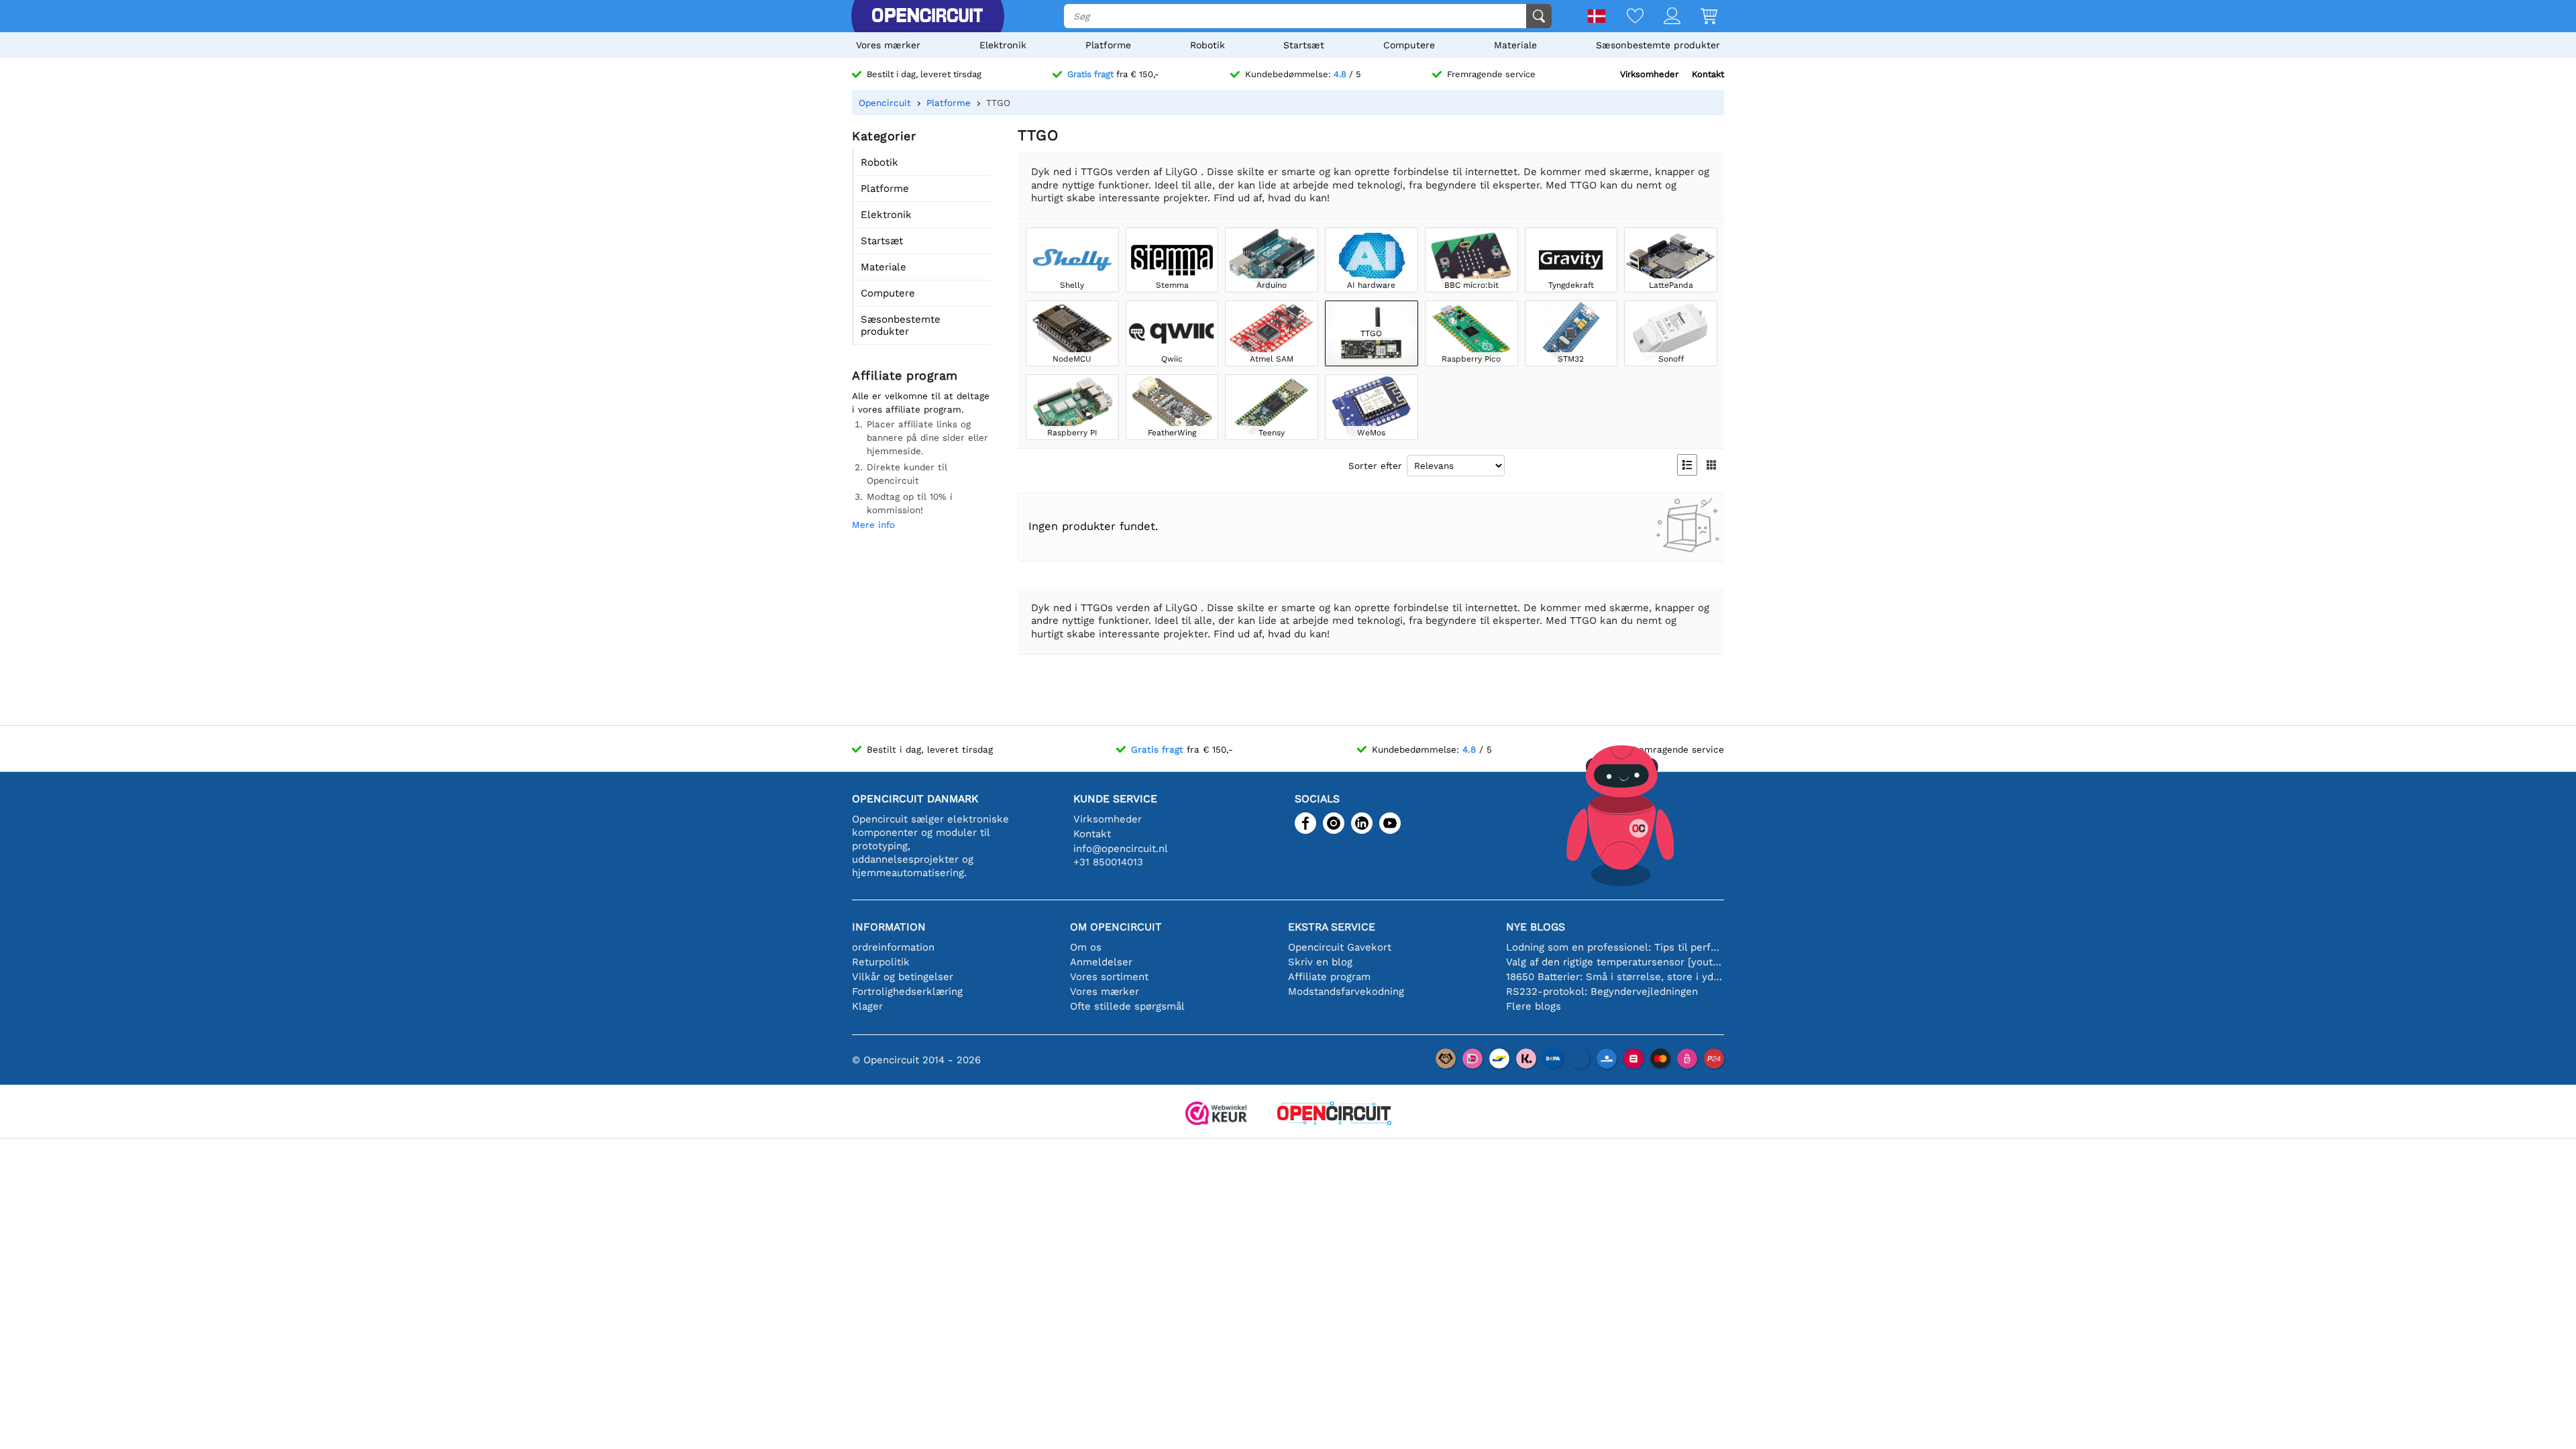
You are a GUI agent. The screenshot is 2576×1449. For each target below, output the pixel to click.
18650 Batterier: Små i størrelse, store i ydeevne (1615, 977)
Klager (867, 1006)
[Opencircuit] (927, 16)
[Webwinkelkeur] (1216, 1115)
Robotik (1207, 45)
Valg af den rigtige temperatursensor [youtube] (1615, 962)
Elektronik (1003, 45)
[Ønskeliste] (1625, 17)
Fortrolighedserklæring (907, 991)
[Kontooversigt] (1662, 17)
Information (889, 927)
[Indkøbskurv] (1699, 17)
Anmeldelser (1101, 962)
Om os (1086, 947)
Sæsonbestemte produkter (1658, 45)
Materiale (1515, 45)
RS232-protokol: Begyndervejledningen (1602, 991)
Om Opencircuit (1116, 927)
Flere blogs (1534, 1006)
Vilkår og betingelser (903, 977)
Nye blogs (1536, 927)
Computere (1409, 45)
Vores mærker (888, 45)
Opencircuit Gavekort (1340, 947)
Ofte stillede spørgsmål (1127, 1006)
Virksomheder (1649, 74)
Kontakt (1708, 74)
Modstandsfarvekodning (1346, 991)
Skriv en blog (1320, 962)
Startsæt (1304, 45)
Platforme (1108, 45)
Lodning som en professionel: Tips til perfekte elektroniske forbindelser (1615, 947)
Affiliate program (1329, 977)
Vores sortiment (1109, 977)
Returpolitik (881, 962)
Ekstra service (1332, 927)
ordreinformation (893, 947)
